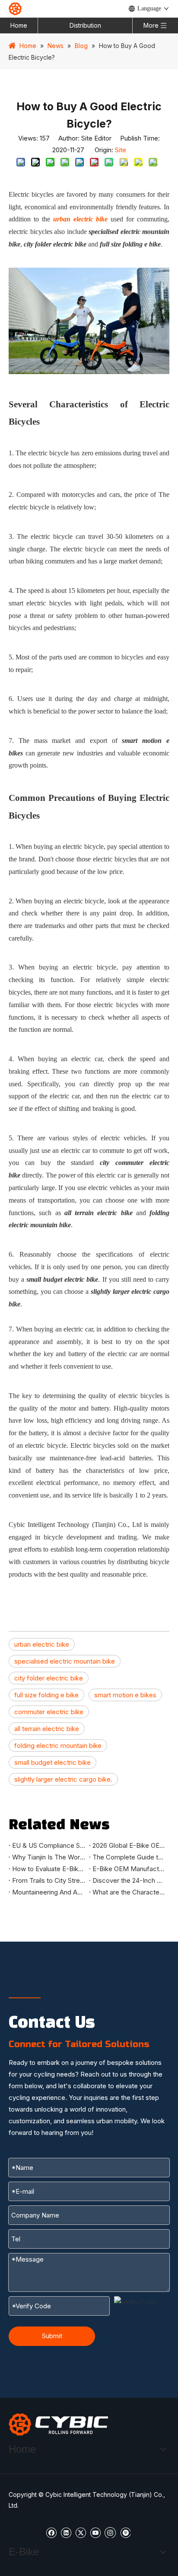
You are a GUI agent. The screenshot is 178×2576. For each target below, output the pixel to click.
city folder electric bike (49, 1678)
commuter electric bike (49, 1712)
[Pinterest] (125, 2532)
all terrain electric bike (47, 1729)
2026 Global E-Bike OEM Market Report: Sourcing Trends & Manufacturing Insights (129, 1845)
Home (19, 25)
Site (121, 150)
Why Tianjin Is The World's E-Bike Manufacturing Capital (49, 1857)
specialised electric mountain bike (65, 1661)
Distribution (85, 25)
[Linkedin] (66, 2532)
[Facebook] (51, 2532)
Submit (52, 2336)
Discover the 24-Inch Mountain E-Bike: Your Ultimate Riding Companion (129, 1880)
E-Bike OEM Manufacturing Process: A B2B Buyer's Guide (129, 1869)
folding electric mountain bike (58, 1746)
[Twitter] (81, 2532)
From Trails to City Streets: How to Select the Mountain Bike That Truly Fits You (49, 1880)
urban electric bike (42, 1644)
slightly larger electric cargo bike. (63, 1779)
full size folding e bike (46, 1695)
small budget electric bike (52, 1762)
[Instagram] (110, 2532)
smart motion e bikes (125, 1695)
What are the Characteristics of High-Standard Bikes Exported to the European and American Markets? (129, 1892)
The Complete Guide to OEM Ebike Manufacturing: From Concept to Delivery (129, 1857)
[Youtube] (95, 2532)
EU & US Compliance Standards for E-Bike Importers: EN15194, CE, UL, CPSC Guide (49, 1845)
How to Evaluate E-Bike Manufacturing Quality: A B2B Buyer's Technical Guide (49, 1869)
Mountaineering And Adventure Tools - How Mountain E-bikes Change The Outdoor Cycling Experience (49, 1892)
